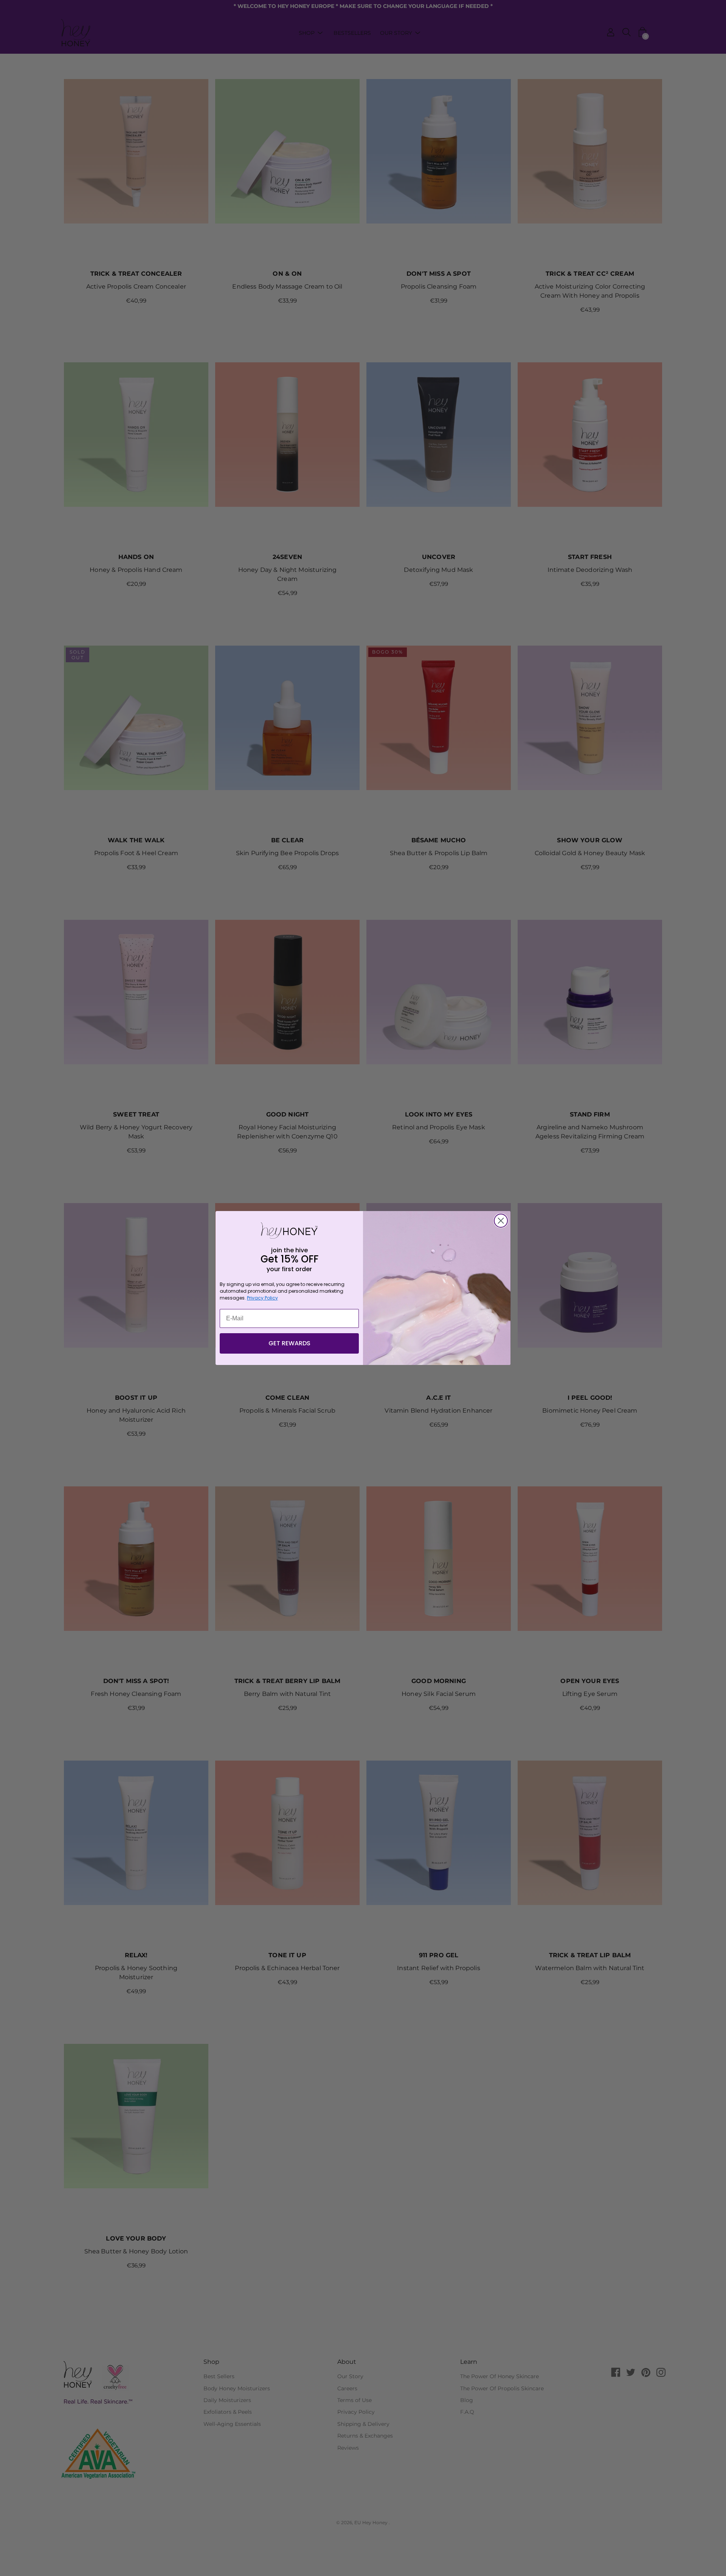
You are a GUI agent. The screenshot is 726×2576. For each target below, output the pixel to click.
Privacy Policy (262, 1298)
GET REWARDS (289, 1343)
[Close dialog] (501, 1221)
